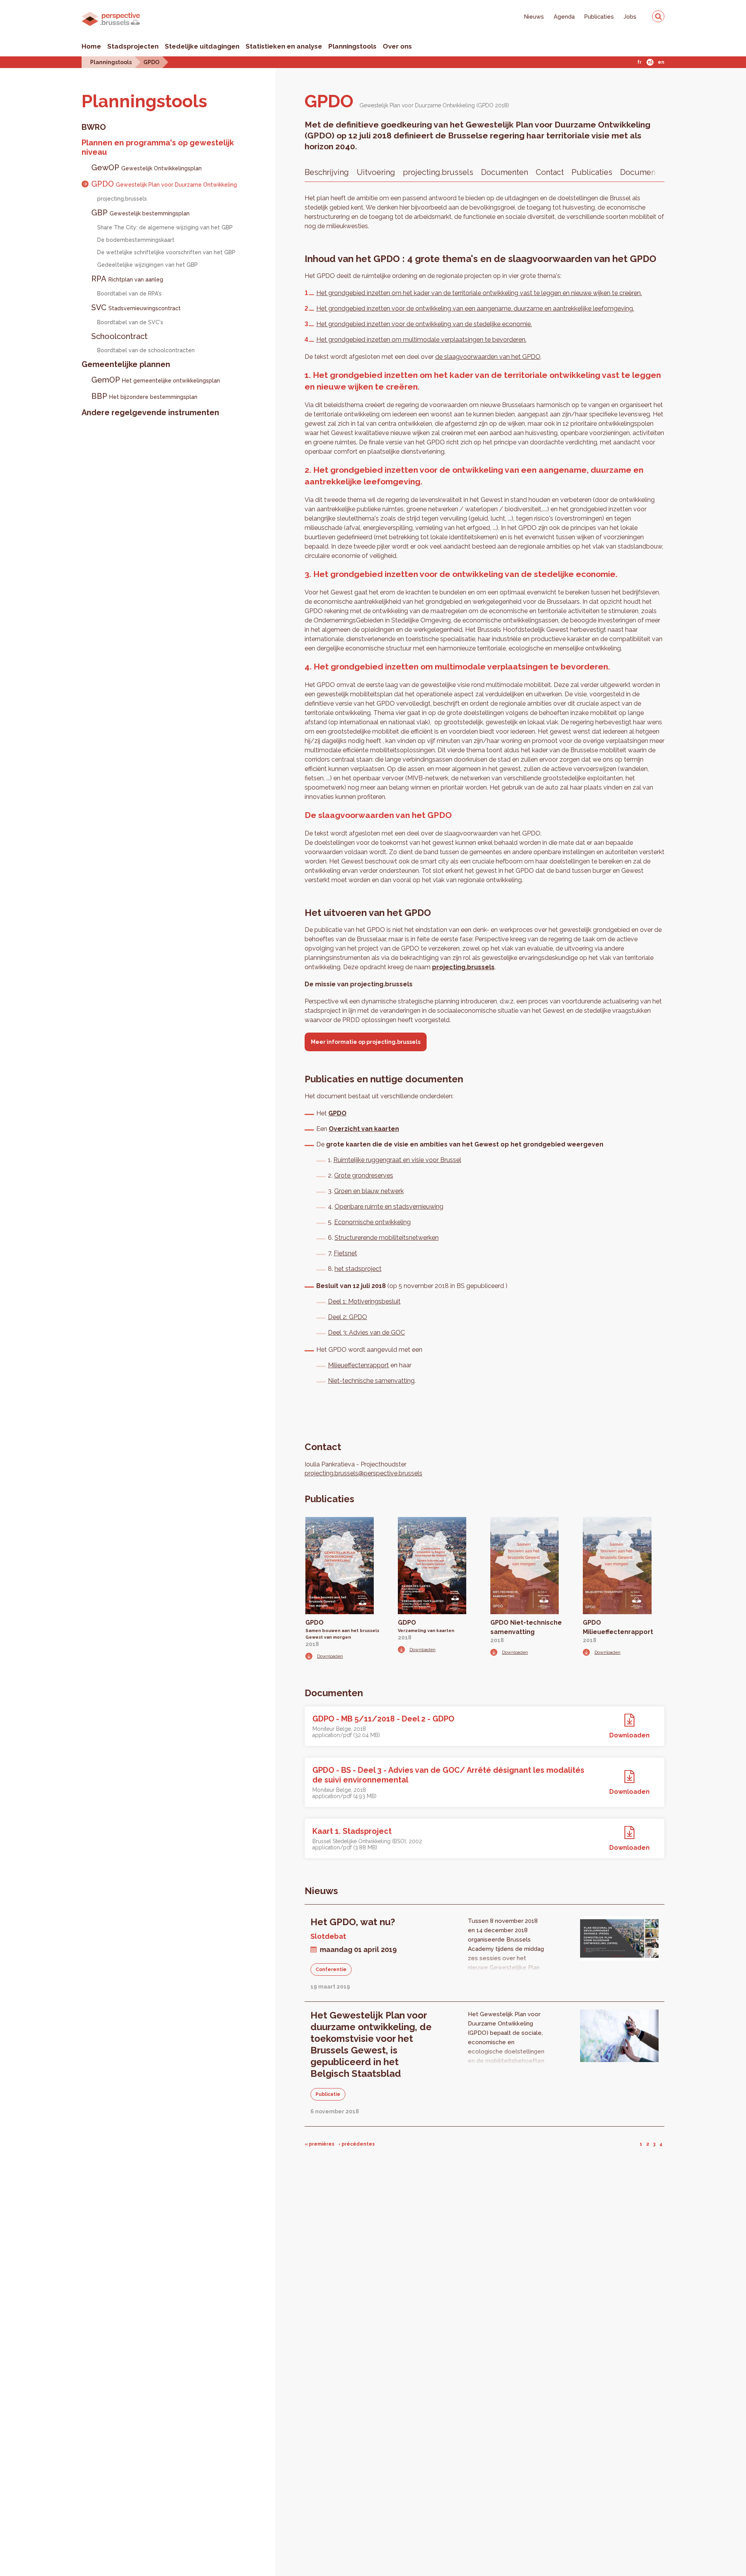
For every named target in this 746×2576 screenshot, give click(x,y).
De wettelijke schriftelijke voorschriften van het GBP (166, 252)
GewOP (146, 168)
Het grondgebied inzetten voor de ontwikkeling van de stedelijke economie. (424, 324)
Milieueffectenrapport (358, 1365)
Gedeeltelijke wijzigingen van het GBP (147, 265)
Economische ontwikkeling (372, 1222)
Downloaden (330, 1656)
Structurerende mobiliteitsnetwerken (387, 1238)
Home (91, 46)
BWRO (94, 127)
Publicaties (599, 17)
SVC (136, 308)
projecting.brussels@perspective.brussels (363, 1473)
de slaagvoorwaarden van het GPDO (488, 357)
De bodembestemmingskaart (136, 240)
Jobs (630, 17)
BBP (144, 396)
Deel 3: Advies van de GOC (366, 1333)
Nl (650, 62)
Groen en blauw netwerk (369, 1191)
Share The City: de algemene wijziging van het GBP (165, 227)
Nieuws (534, 17)
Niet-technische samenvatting (371, 1381)
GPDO (151, 62)
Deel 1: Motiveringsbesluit (364, 1301)
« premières (320, 2144)
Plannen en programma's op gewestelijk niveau (158, 147)
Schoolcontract (119, 336)
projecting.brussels (122, 199)
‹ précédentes (357, 2144)
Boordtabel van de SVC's (130, 322)
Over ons (397, 46)
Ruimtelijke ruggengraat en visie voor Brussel (397, 1160)
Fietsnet (345, 1253)
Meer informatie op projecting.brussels (366, 1042)
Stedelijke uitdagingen (202, 46)
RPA (127, 279)
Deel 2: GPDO (348, 1317)
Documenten (505, 172)
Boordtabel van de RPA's (129, 294)
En (661, 62)
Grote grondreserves (364, 1175)
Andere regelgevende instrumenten (150, 412)
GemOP (156, 380)
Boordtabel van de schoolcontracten (146, 350)
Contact (550, 172)
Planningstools (352, 46)
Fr (639, 62)
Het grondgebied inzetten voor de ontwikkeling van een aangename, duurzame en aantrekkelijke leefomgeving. (475, 308)
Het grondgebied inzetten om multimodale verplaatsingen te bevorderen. (421, 340)
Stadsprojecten (133, 46)
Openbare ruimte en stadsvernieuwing (389, 1207)
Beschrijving (327, 172)
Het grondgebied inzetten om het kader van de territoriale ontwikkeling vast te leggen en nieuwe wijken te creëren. (479, 293)
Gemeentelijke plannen (126, 364)
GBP (140, 213)
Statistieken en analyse (284, 46)
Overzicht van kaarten (364, 1129)
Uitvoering (376, 172)
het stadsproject (358, 1269)
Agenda (564, 17)
